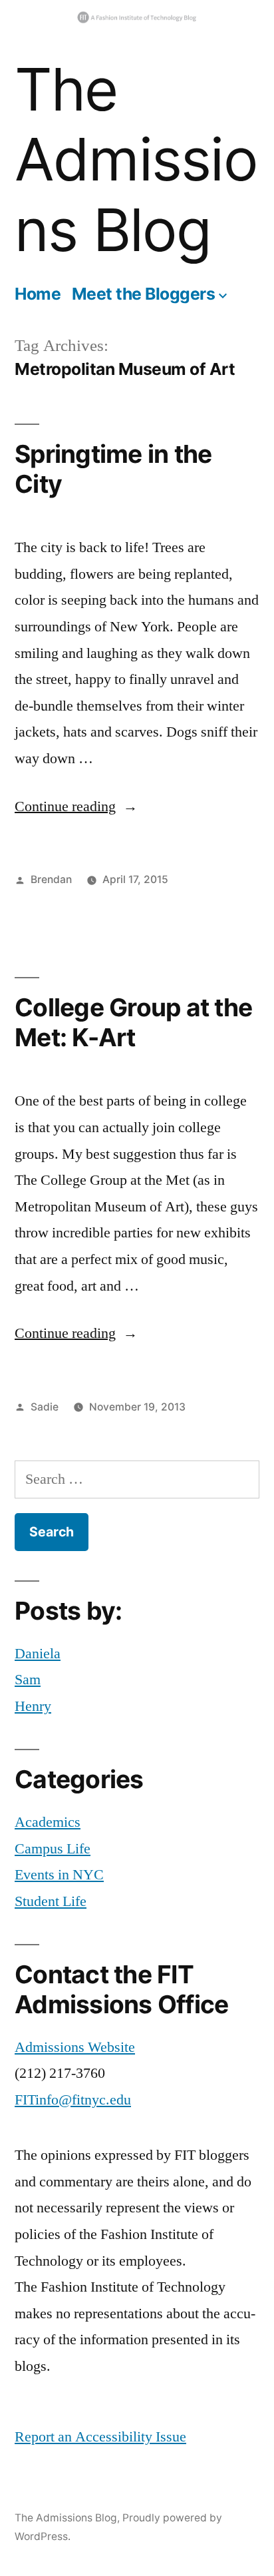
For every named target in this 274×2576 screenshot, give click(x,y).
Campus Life (53, 1849)
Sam (28, 1680)
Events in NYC (59, 1875)
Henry (33, 1706)
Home (38, 294)
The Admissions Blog (136, 160)
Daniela (38, 1654)
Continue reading (76, 806)
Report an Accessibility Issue (100, 2437)
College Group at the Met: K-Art (133, 1022)
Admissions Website (75, 2047)
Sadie (45, 1407)
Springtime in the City (113, 469)
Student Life (51, 1901)
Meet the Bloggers (144, 294)
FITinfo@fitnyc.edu (73, 2100)
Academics (48, 1822)
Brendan (51, 879)
